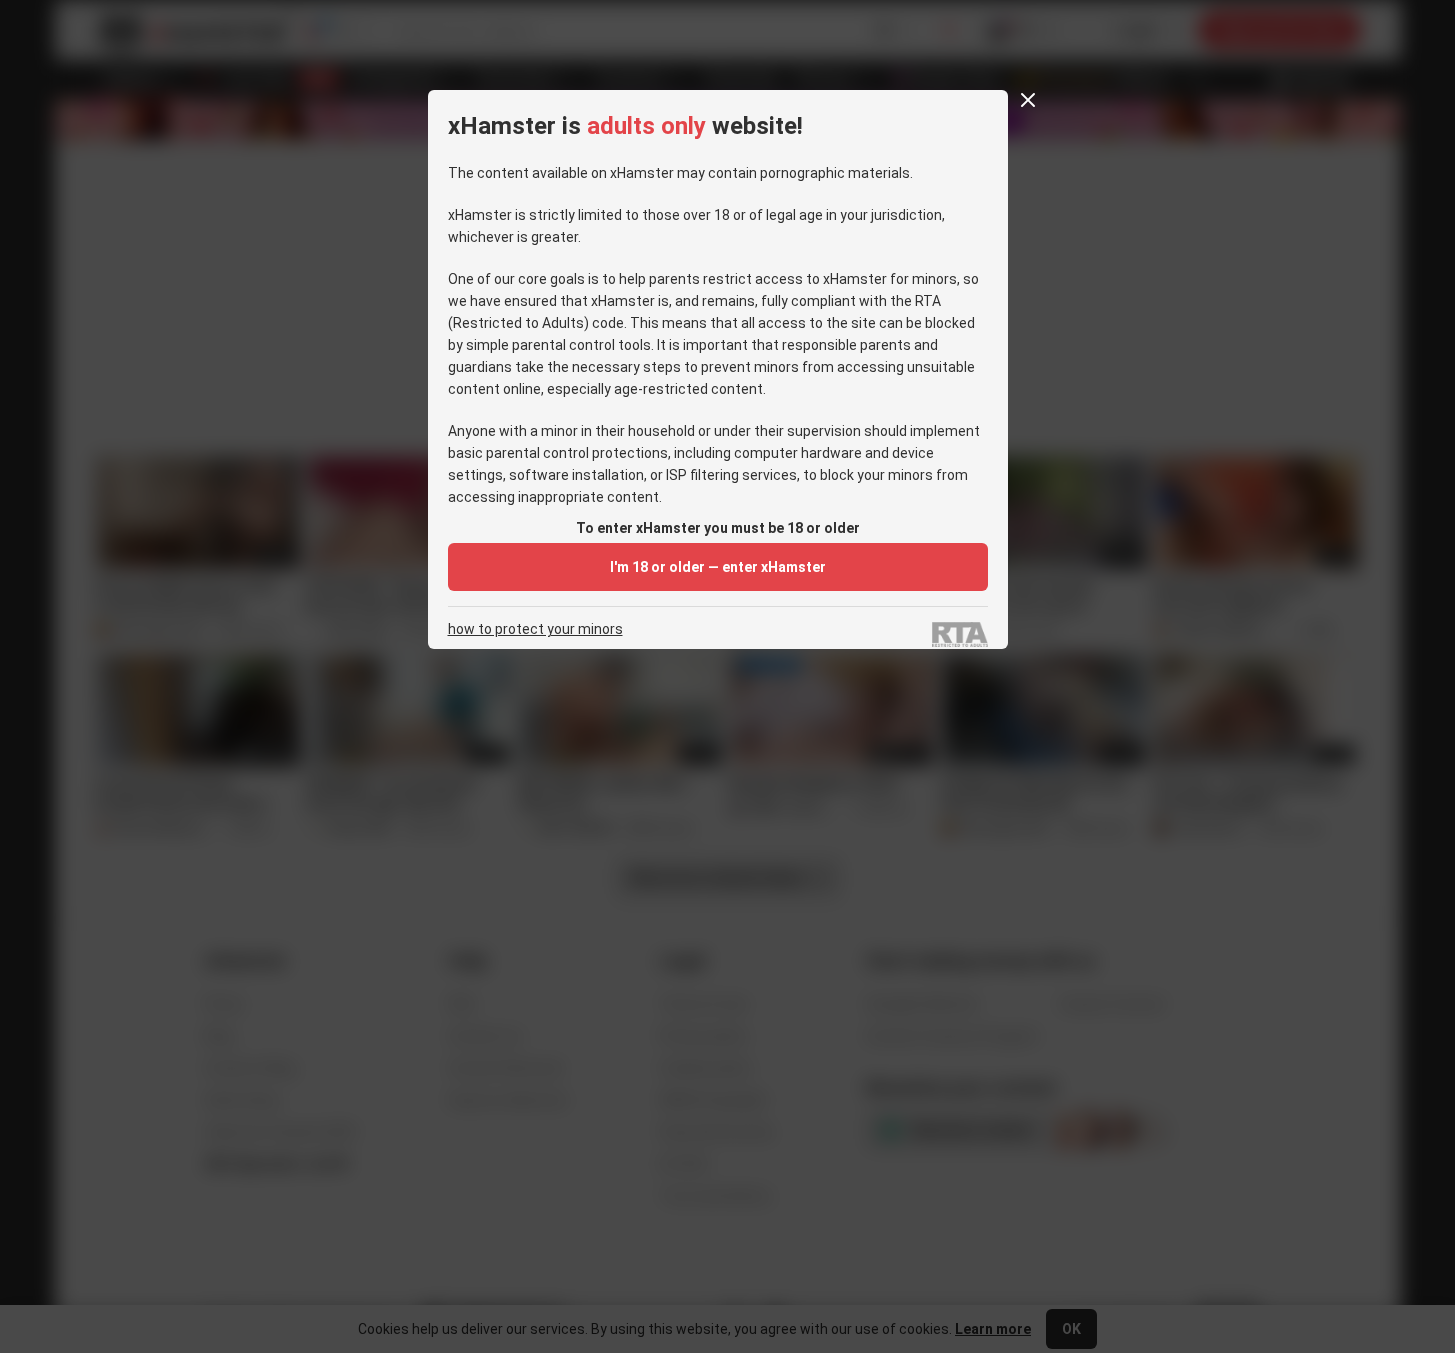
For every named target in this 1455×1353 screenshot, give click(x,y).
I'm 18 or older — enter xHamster (718, 567)
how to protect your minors (535, 629)
